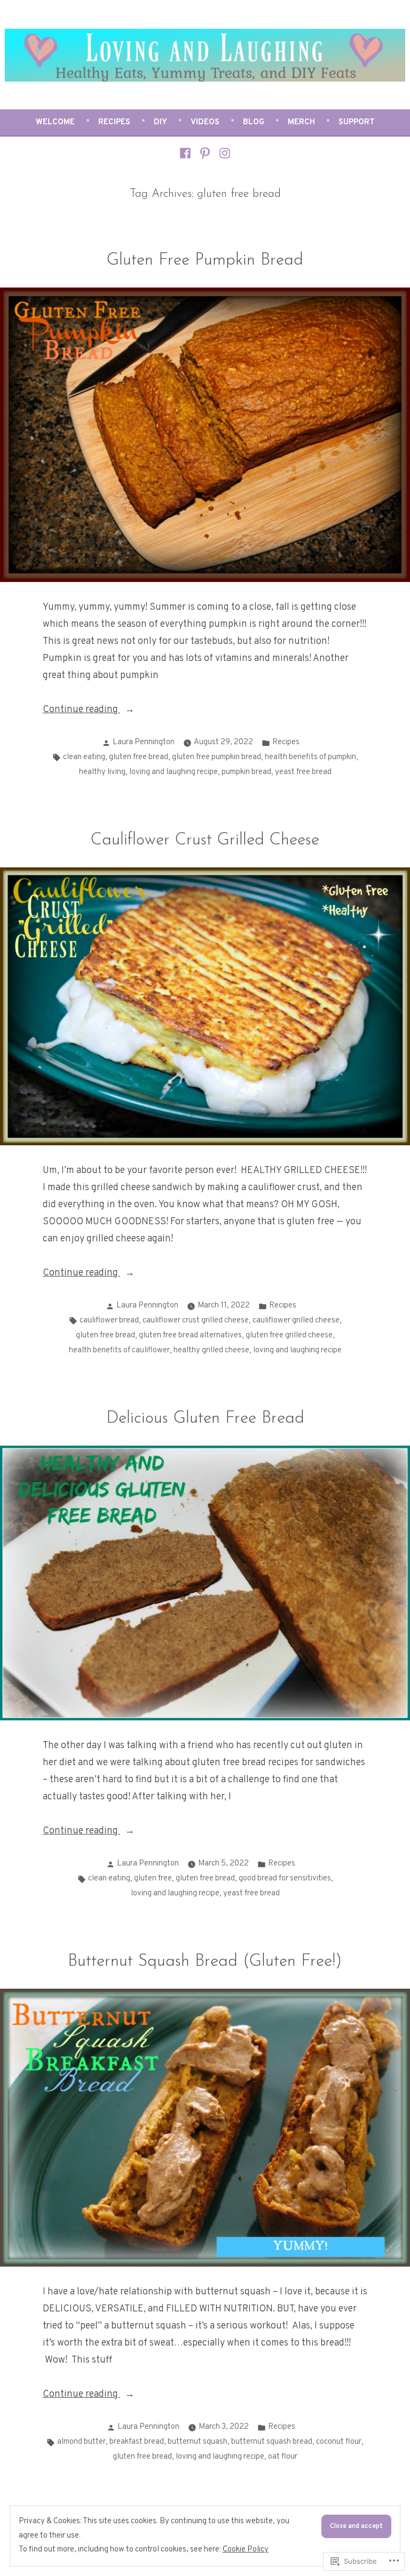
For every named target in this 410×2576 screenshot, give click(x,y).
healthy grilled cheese (211, 1350)
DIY (160, 122)
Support (357, 122)
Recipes (114, 122)
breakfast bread (137, 2442)
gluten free (153, 1879)
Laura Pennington (144, 742)
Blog (254, 122)
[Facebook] (187, 154)
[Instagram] (223, 154)
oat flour (283, 2457)
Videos (205, 122)
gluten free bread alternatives (190, 1335)
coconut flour (339, 2442)
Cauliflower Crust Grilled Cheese (205, 840)
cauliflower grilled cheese (296, 1321)
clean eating (84, 757)
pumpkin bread (246, 772)
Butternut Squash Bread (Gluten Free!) (205, 1962)
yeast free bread (303, 772)
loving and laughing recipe (174, 772)
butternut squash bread (272, 2442)
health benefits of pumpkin (310, 757)
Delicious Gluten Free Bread (205, 1419)
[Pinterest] (205, 154)
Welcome (55, 122)
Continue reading (81, 711)
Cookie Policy (246, 2550)
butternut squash (198, 2442)
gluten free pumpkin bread (216, 757)
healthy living (102, 772)
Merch (301, 122)
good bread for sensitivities (285, 1879)
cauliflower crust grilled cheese (196, 1321)
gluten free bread (139, 757)
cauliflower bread (109, 1321)
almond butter (81, 2442)
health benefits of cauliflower (119, 1350)
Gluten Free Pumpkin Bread (205, 261)
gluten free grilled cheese (289, 1335)
